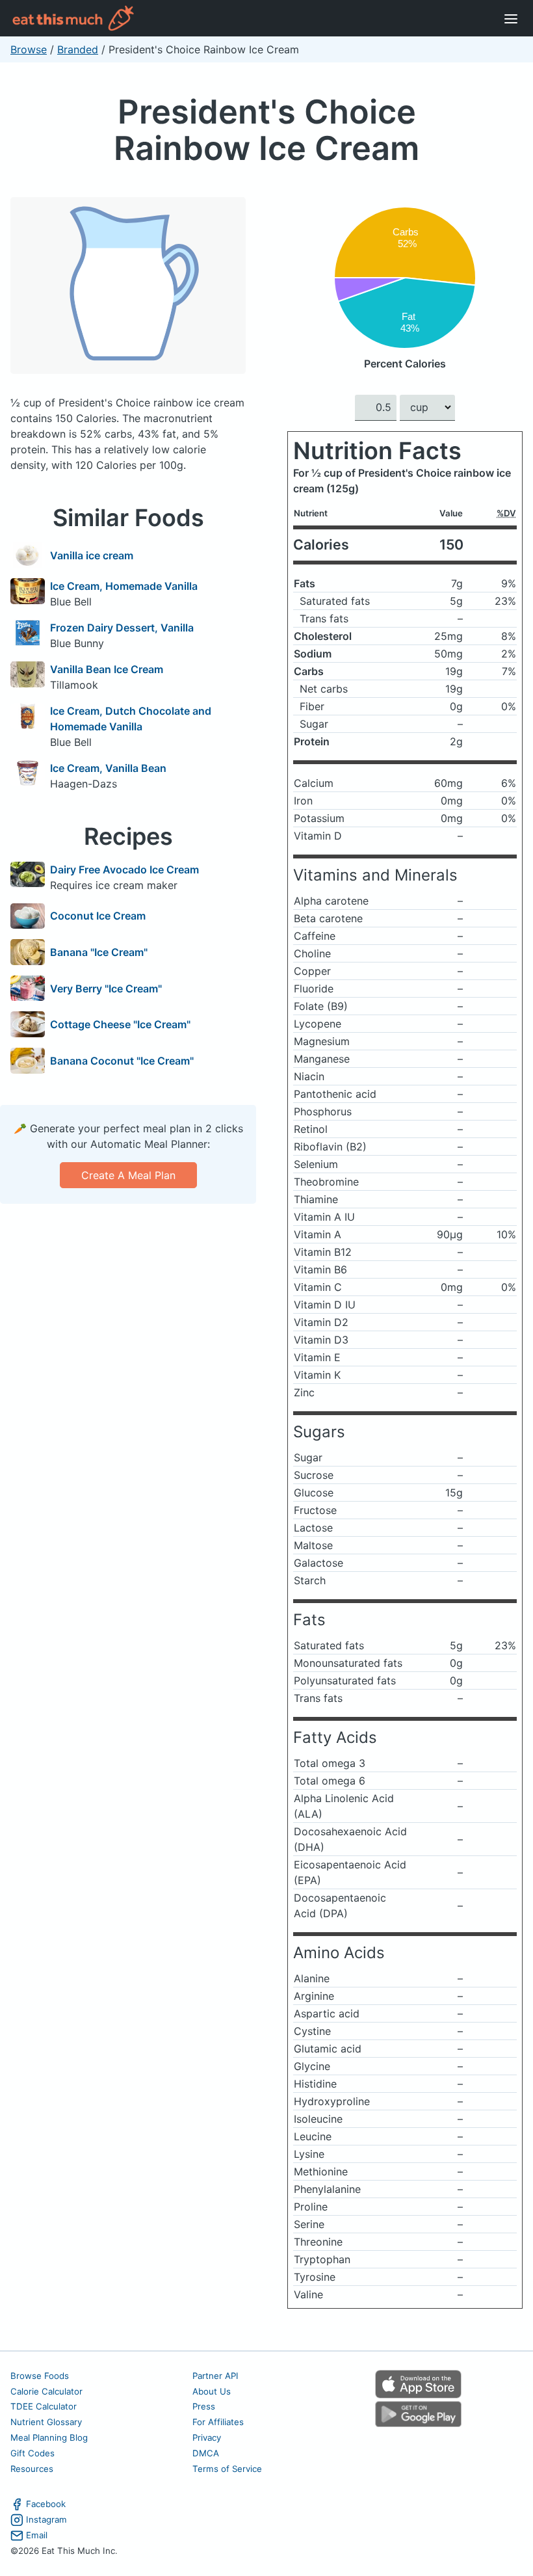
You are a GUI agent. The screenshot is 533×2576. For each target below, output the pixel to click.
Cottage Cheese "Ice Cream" (120, 1024)
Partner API (215, 2376)
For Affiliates (218, 2422)
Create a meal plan (128, 1175)
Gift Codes (32, 2453)
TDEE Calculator (44, 2406)
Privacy (207, 2437)
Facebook (46, 2504)
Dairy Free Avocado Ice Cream (124, 870)
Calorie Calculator (46, 2391)
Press (204, 2406)
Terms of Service (227, 2469)
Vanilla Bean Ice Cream (107, 669)
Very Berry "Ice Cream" (106, 989)
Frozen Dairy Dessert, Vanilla (122, 628)
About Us (212, 2391)
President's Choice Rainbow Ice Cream (266, 130)
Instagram (46, 2519)
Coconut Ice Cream (98, 916)
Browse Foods (40, 2376)
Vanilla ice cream (92, 555)
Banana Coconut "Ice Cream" (122, 1061)
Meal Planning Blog (49, 2437)
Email (37, 2535)
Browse (29, 49)
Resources (32, 2469)
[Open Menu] (511, 18)
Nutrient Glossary (46, 2422)
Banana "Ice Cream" (99, 952)
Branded (78, 49)
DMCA (206, 2453)
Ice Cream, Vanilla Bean (108, 768)
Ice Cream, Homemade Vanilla (124, 586)
